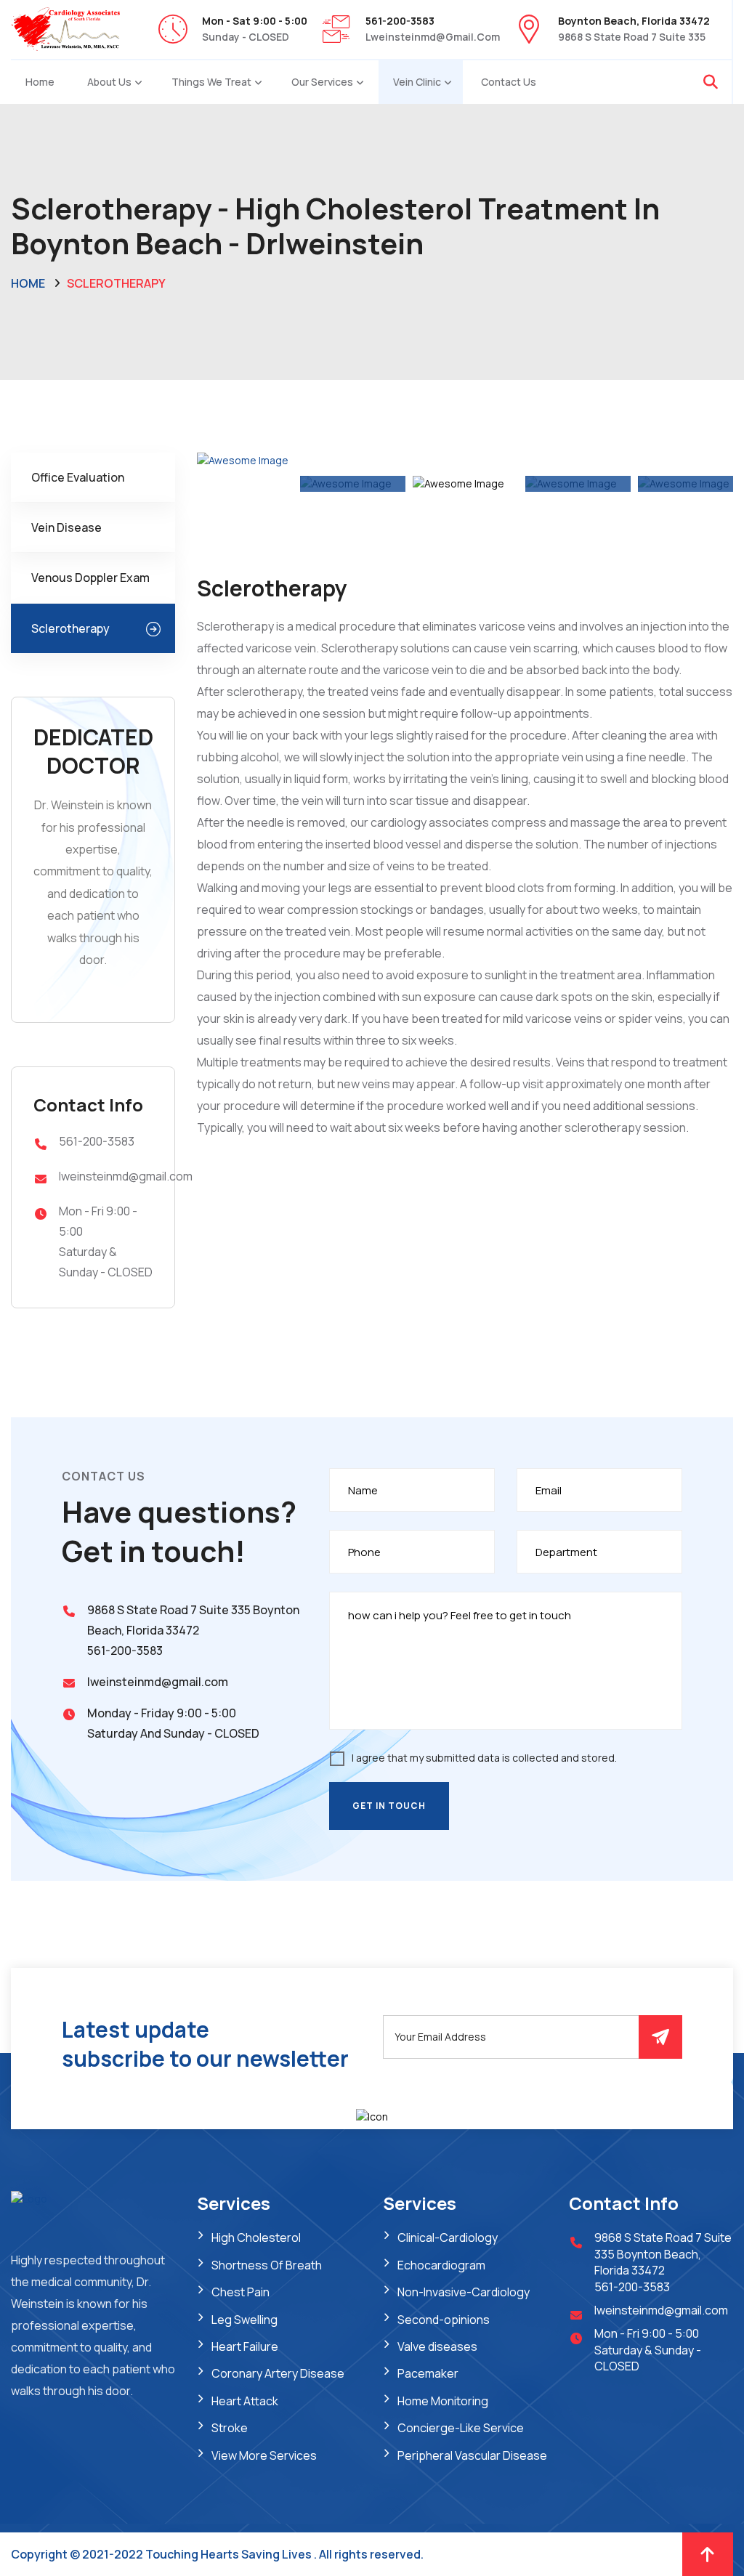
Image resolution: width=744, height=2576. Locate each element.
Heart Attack (245, 2401)
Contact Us (509, 82)
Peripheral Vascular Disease (472, 2455)
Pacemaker (428, 2373)
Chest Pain (240, 2292)
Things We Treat (211, 82)
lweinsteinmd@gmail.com (433, 37)
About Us (109, 82)
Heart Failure (245, 2346)
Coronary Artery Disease (278, 2373)
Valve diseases (437, 2346)
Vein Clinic (417, 82)
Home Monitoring (443, 2401)
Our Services (322, 82)
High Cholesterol (256, 2237)
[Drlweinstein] (65, 28)
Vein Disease (66, 527)
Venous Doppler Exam (90, 578)
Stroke (230, 2428)
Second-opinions (444, 2320)
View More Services (264, 2455)
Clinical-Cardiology (448, 2237)
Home (40, 82)
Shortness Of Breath (267, 2265)
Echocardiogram (441, 2265)
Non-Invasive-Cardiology (464, 2292)
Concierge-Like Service (461, 2428)
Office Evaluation (78, 477)
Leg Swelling (244, 2320)
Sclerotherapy (70, 628)
